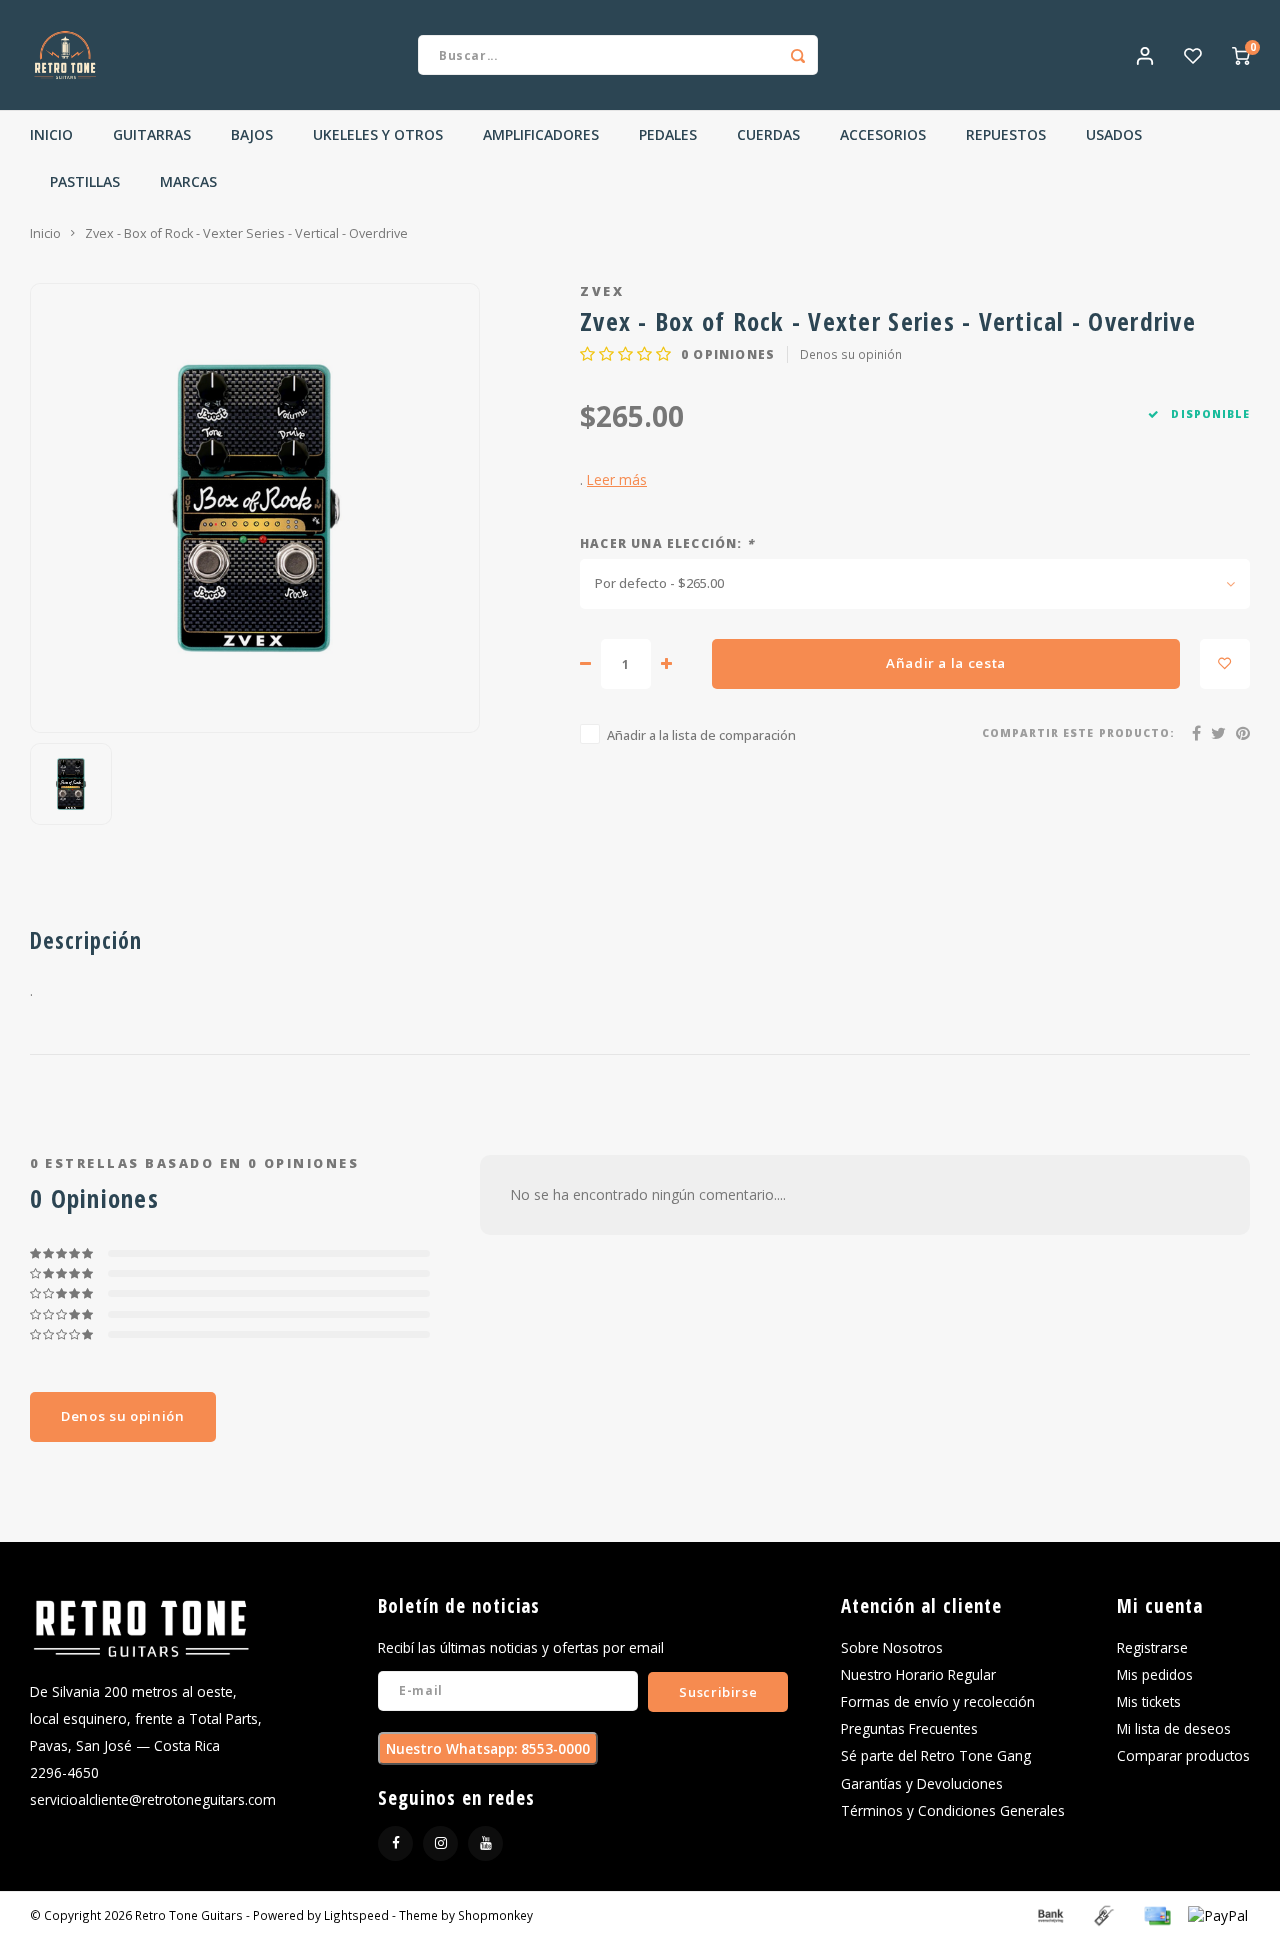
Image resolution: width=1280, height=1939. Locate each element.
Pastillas (85, 181)
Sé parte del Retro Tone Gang (936, 1755)
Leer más (617, 479)
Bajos (252, 134)
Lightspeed (356, 1915)
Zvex (602, 291)
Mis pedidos (1155, 1674)
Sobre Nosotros (892, 1647)
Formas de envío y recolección (938, 1701)
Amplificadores (541, 134)
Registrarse (1152, 1647)
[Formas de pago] (1049, 1913)
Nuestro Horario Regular (918, 1674)
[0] (1241, 55)
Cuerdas (768, 134)
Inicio (51, 134)
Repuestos (1006, 134)
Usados (1114, 134)
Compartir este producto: (1078, 733)
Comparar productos (1183, 1755)
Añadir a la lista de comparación (701, 735)
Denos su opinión (851, 354)
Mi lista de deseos (1174, 1728)
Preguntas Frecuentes (909, 1728)
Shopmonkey (495, 1915)
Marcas (188, 181)
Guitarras (152, 134)
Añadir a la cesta (946, 663)
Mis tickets (1149, 1701)
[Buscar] (798, 55)
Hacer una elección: (667, 543)
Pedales (668, 134)
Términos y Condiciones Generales (953, 1810)
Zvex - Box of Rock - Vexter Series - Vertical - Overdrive (246, 233)
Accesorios (883, 134)
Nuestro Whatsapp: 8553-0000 (488, 1748)
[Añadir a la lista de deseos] (1225, 664)
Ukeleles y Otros (378, 134)
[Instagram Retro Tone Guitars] (440, 1843)
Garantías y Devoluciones (922, 1783)
